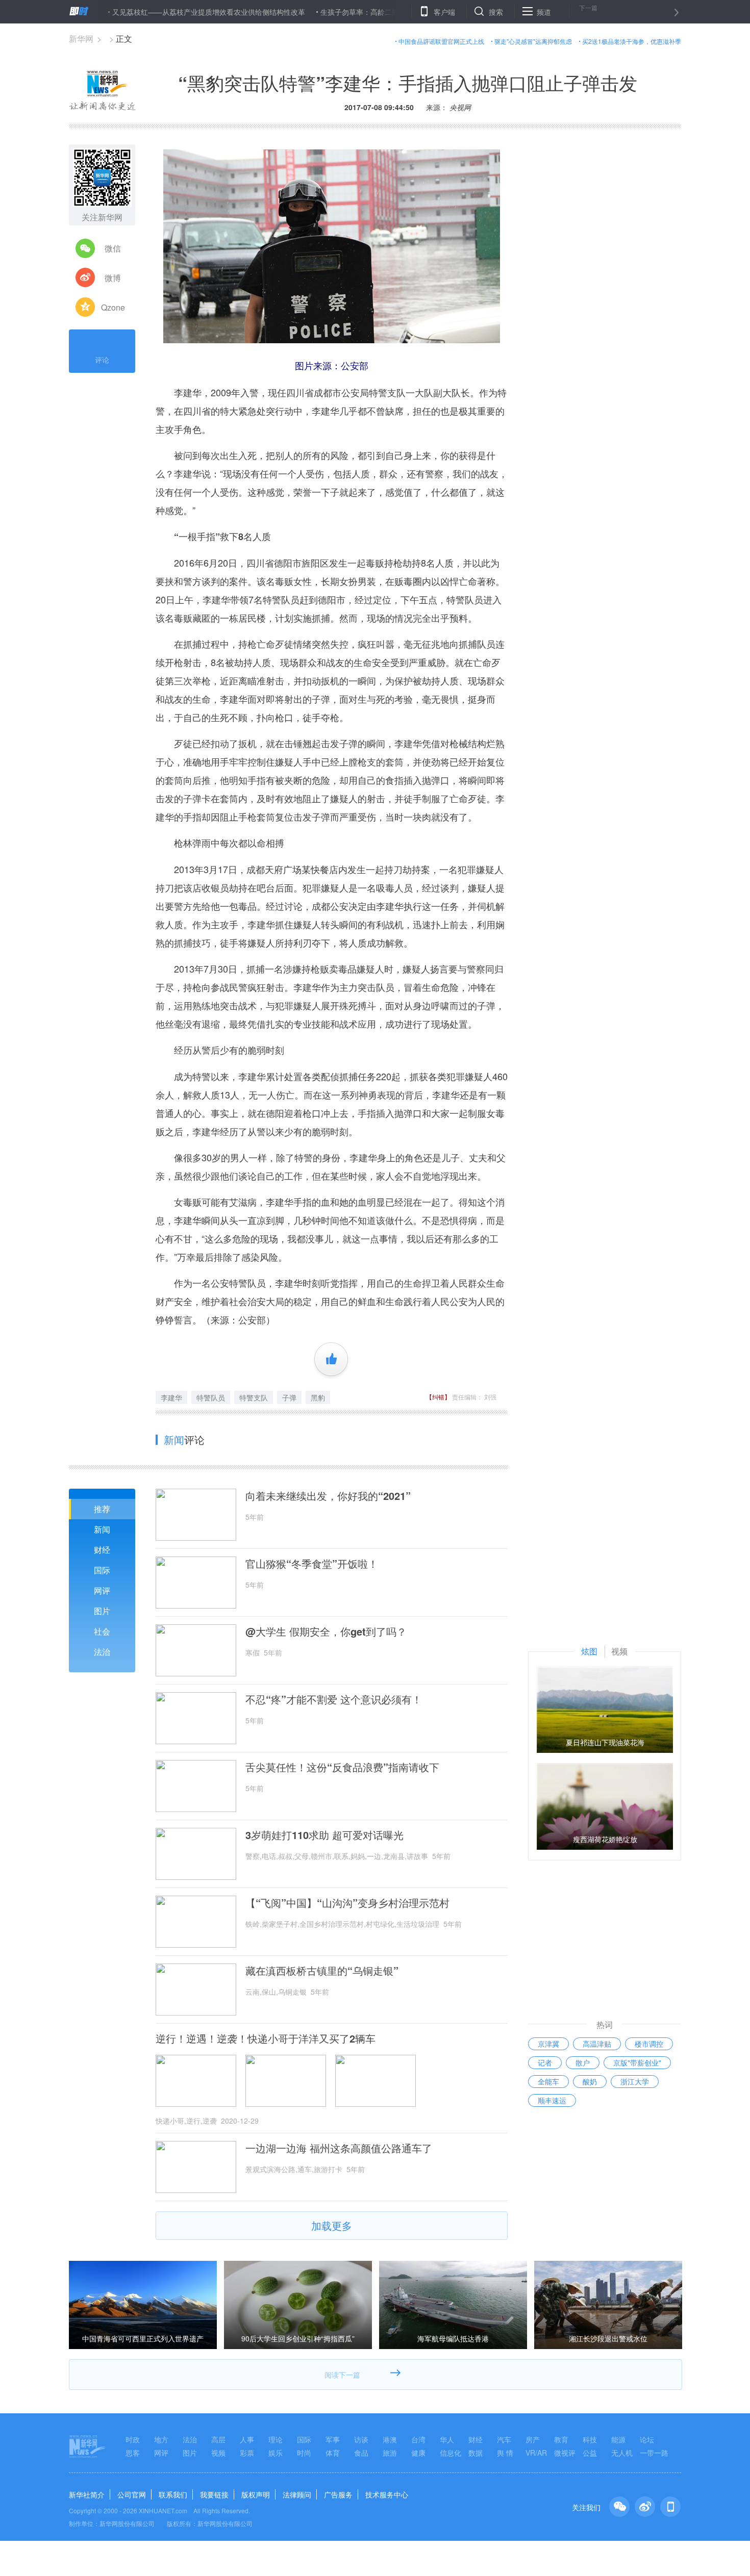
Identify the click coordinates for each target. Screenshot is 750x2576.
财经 (102, 1550)
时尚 (304, 2453)
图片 (102, 1611)
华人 (447, 2439)
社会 (102, 1631)
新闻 (102, 1529)
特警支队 (254, 1397)
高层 (218, 2439)
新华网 (81, 39)
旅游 (390, 2453)
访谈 (361, 2439)
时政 (133, 2439)
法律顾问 (297, 2494)
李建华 (171, 1397)
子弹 (289, 1397)
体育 (333, 2453)
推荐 (102, 1509)
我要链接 (214, 2494)
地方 (161, 2439)
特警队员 (211, 1397)
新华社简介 (87, 2494)
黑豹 (318, 1397)
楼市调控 (649, 2044)
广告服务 (338, 2494)
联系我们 (173, 2494)
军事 (333, 2439)
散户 (583, 2062)
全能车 (548, 2081)
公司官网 (132, 2494)
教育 (561, 2439)
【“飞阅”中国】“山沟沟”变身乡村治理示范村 (347, 1903)
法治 (102, 1652)
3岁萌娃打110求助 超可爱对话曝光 (324, 1835)
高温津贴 (597, 2044)
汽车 (504, 2439)
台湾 (418, 2439)
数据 (476, 2453)
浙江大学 (635, 2081)
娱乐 (276, 2453)
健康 (418, 2453)
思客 (133, 2453)
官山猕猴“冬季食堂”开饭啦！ (312, 1564)
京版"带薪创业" (637, 2062)
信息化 (451, 2453)
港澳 (390, 2439)
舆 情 (505, 2453)
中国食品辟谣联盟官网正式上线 (441, 41)
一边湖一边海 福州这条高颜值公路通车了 (339, 2148)
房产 (533, 2439)
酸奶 (590, 2081)
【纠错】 (438, 1397)
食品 (361, 2453)
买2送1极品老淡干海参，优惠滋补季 (632, 41)
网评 (102, 1590)
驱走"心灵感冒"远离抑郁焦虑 (533, 41)
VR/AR (536, 2453)
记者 (545, 2062)
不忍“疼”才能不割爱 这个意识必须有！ (334, 1699)
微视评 (565, 2453)
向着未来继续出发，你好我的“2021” (328, 1496)
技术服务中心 (387, 2494)
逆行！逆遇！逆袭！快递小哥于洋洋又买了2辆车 (266, 2038)
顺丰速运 (552, 2100)
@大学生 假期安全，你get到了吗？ (326, 1631)
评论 (102, 360)
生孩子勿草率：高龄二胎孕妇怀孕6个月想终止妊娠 (344, 12)
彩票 (247, 2453)
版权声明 (256, 2494)
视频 (218, 2453)
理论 (276, 2439)
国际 (102, 1570)
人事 (247, 2439)
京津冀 (548, 2044)
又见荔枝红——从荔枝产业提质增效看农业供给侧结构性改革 (152, 12)
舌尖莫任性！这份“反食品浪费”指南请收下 (342, 1767)
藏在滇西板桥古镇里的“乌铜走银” (322, 1971)
